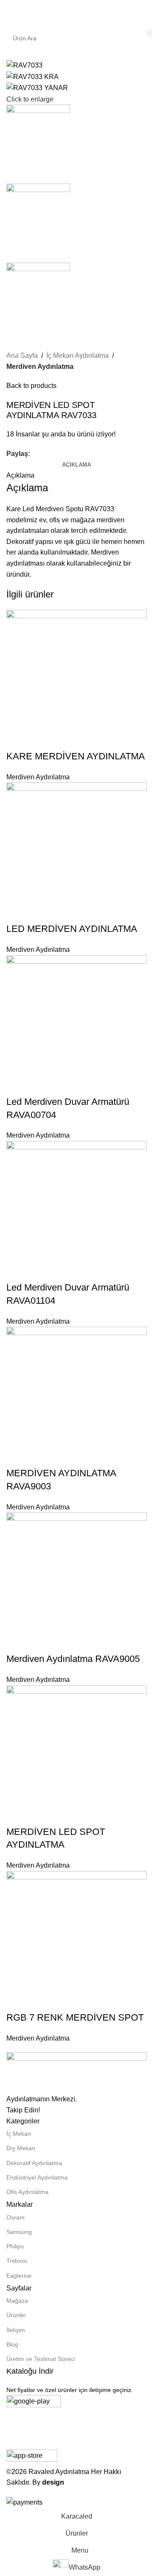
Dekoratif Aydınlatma (34, 2163)
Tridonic (17, 2261)
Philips (15, 2246)
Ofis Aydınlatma (27, 2192)
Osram (16, 2217)
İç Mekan (19, 2134)
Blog (12, 2344)
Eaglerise (19, 2276)
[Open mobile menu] (10, 13)
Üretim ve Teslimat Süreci (41, 2359)
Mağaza (17, 2301)
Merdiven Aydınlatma (40, 367)
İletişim (16, 2330)
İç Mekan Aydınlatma (78, 355)
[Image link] (76, 2073)
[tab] (76, 465)
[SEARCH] (149, 34)
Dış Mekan (21, 2148)
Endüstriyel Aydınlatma (37, 2177)
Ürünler (16, 2315)
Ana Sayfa (22, 355)
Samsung (19, 2232)
